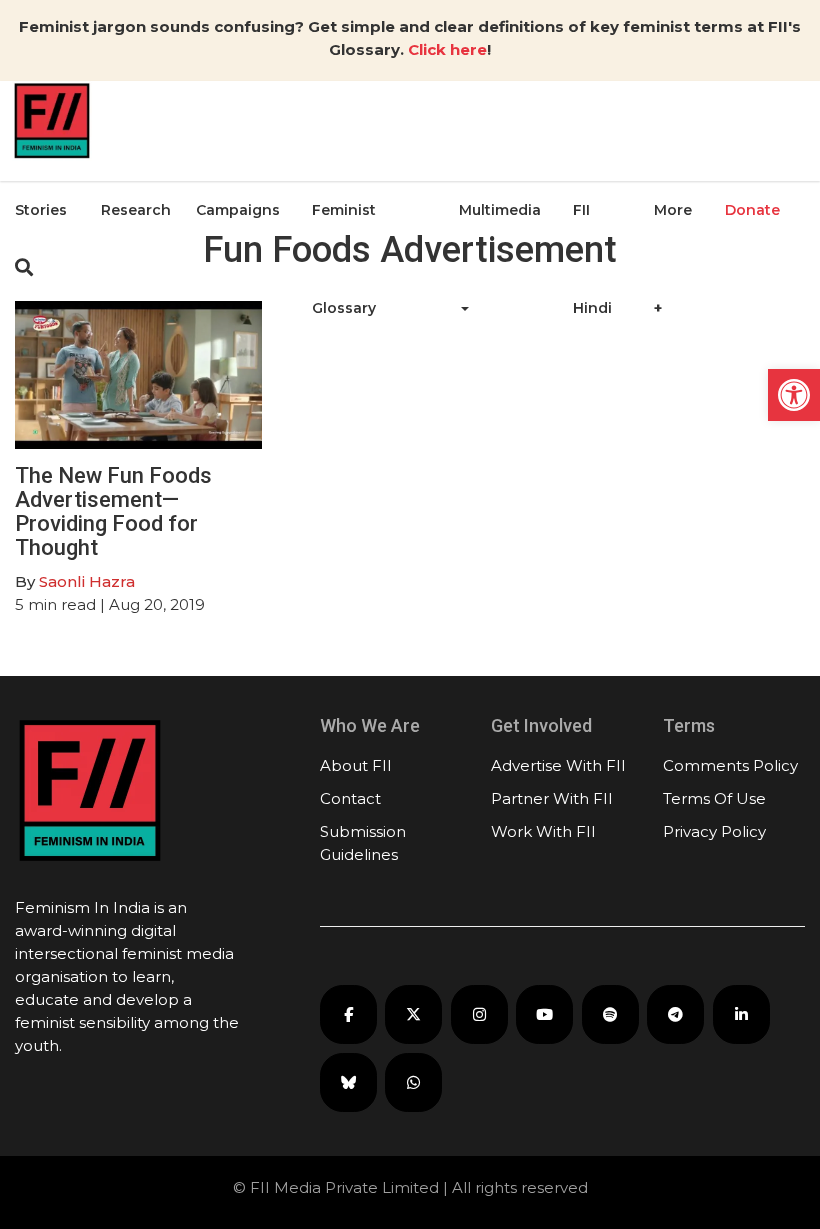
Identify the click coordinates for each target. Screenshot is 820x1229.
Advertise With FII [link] (558, 765)
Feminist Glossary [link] (344, 259)
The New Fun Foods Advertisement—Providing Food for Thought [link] (113, 512)
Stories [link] (41, 210)
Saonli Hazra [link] (87, 581)
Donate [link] (752, 210)
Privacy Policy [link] (714, 831)
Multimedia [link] (500, 210)
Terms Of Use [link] (714, 798)
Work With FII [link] (543, 831)
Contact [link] (350, 798)
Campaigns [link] (238, 210)
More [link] (673, 210)
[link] (794, 395)
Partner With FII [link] (552, 798)
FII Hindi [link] (592, 259)
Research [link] (136, 210)
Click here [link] (447, 49)
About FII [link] (356, 765)
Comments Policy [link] (730, 765)
